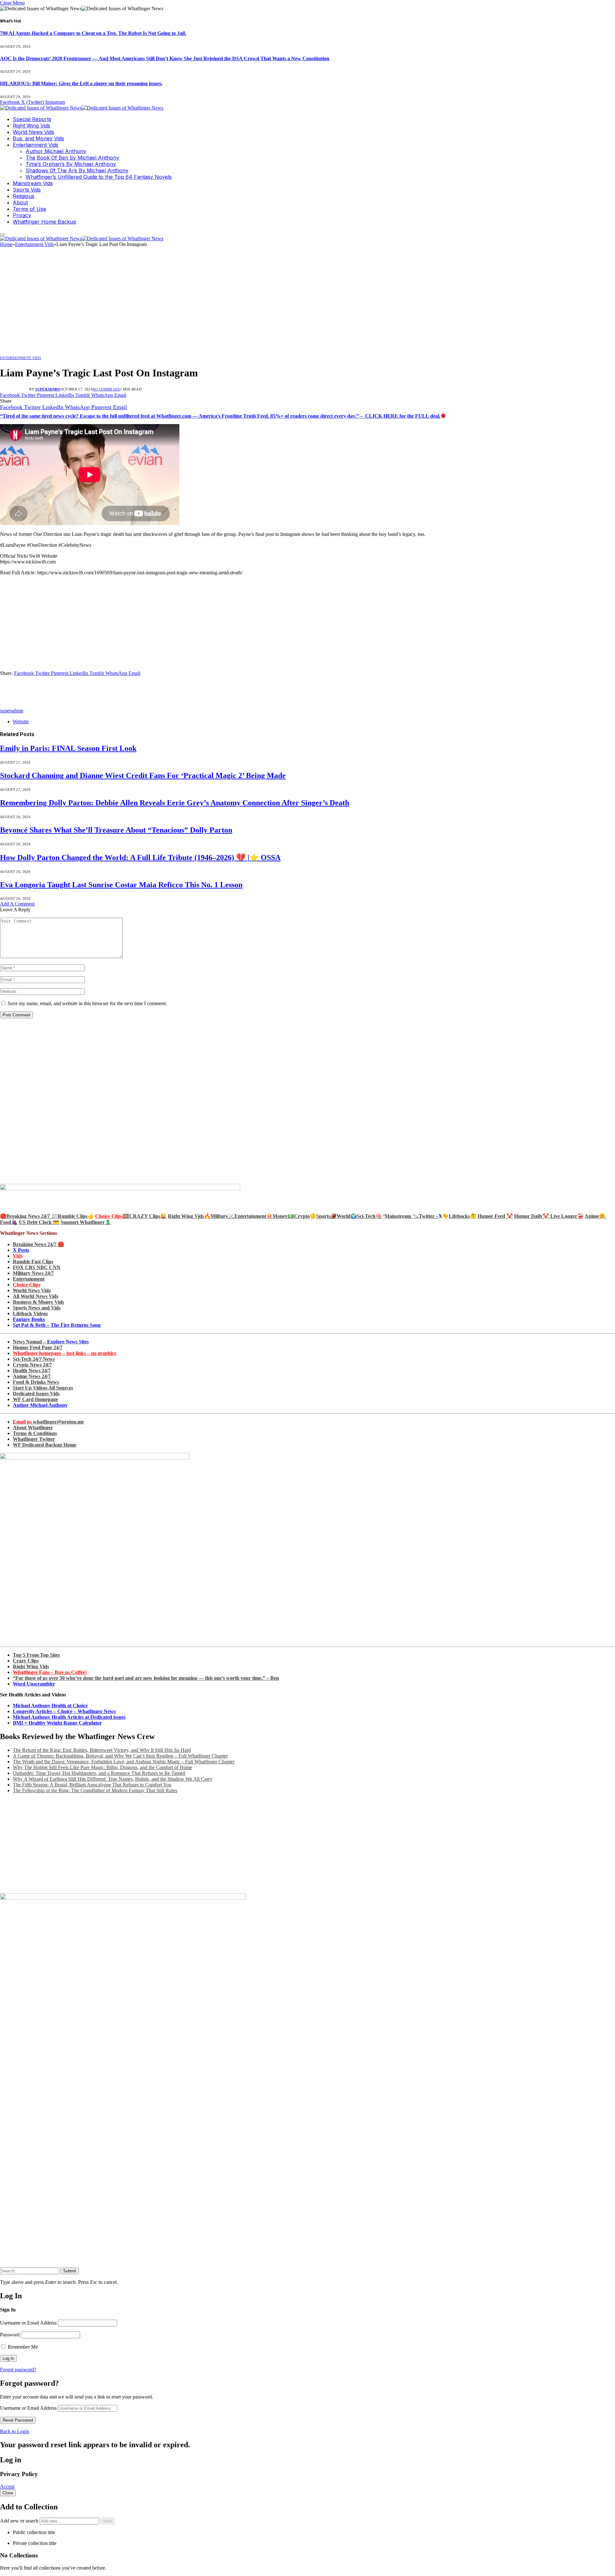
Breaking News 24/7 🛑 (38, 1244)
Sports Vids (27, 190)
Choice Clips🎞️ (112, 1216)
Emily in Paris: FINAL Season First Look (68, 748)
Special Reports (32, 119)
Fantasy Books (29, 1319)
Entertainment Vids (36, 145)
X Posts (21, 1250)
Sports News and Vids (37, 1308)
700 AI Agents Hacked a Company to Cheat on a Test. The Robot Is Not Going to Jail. (93, 33)
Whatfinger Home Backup (45, 222)
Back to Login (15, 2431)
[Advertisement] (307, 303)
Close (8, 2493)
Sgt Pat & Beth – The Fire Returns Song (57, 1325)
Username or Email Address (28, 2323)
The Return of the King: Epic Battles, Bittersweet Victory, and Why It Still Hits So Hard (102, 1750)
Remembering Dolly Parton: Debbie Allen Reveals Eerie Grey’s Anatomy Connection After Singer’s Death (175, 803)
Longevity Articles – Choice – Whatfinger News (64, 1711)
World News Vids (33, 132)
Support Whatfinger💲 (86, 1222)
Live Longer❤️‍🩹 (567, 1216)
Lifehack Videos (30, 1313)
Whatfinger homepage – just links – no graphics (65, 1353)
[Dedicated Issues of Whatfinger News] (82, 108)
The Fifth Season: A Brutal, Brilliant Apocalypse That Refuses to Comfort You (92, 1785)
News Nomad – (51, 1342)
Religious (24, 196)
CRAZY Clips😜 (148, 1216)
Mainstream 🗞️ (402, 1216)
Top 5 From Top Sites (36, 1655)
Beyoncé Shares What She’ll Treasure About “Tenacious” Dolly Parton (116, 830)
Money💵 (283, 1216)
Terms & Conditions (35, 1433)
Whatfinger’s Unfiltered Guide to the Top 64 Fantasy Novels (99, 177)
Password (10, 2335)
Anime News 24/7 (32, 1376)
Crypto (302, 1216)
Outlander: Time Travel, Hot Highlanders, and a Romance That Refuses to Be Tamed (99, 1773)
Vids (18, 1256)
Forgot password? (18, 2370)
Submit (70, 2271)
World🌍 (347, 1216)
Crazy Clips (26, 1661)
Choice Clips (27, 1285)
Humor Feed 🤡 (495, 1216)
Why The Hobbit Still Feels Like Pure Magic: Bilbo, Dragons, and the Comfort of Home (102, 1767)
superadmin (48, 389)
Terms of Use (29, 209)
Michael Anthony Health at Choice (50, 1706)
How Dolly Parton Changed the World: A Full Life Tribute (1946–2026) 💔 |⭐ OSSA (140, 857)
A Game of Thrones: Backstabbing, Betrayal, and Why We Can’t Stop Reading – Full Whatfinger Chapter (120, 1756)
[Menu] (3, 234)
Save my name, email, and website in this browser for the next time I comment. (87, 1003)
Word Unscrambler (34, 1684)
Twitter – (429, 1216)
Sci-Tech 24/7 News (34, 1359)
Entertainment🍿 (254, 1216)
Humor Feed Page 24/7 (38, 1347)
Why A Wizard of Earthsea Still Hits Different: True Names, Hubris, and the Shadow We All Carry (113, 1779)
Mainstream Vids (33, 183)
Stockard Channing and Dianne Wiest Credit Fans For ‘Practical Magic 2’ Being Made (143, 775)
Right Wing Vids (32, 126)
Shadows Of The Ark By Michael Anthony (77, 170)
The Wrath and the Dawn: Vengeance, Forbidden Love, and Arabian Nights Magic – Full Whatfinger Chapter (124, 1762)
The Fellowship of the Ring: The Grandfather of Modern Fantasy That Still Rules (95, 1790)
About (20, 202)
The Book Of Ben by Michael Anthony (72, 158)
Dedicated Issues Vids (36, 1394)
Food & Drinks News (36, 1382)
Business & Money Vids (38, 1302)
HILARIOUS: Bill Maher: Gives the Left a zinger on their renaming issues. (81, 83)
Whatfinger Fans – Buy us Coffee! (50, 1672)
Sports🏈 (326, 1216)
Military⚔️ (222, 1216)
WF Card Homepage (35, 1399)
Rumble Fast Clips (33, 1262)
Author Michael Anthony (56, 151)
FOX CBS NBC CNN (37, 1267)
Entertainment (29, 1279)
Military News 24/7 (33, 1273)
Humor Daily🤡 (532, 1216)
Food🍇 (9, 1222)
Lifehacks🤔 (463, 1216)
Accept (7, 2486)
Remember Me (22, 2347)
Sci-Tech (366, 1216)
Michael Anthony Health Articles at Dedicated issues (69, 1717)
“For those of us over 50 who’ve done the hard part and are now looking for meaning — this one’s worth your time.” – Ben (146, 1678)
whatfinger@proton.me (48, 1422)
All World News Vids (36, 1296)
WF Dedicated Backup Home (45, 1445)
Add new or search (20, 2521)
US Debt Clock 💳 (39, 1222)
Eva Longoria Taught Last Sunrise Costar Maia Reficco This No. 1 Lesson (121, 885)
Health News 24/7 (32, 1370)
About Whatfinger (33, 1427)
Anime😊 (596, 1216)
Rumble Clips (73, 1216)
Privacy (22, 215)
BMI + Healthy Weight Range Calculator (57, 1723)
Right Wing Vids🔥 (189, 1216)
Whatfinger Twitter (34, 1439)
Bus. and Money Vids (38, 138)
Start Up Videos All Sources (43, 1388)
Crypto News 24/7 (32, 1365)
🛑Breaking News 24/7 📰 (29, 1216)
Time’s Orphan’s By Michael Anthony (71, 164)
